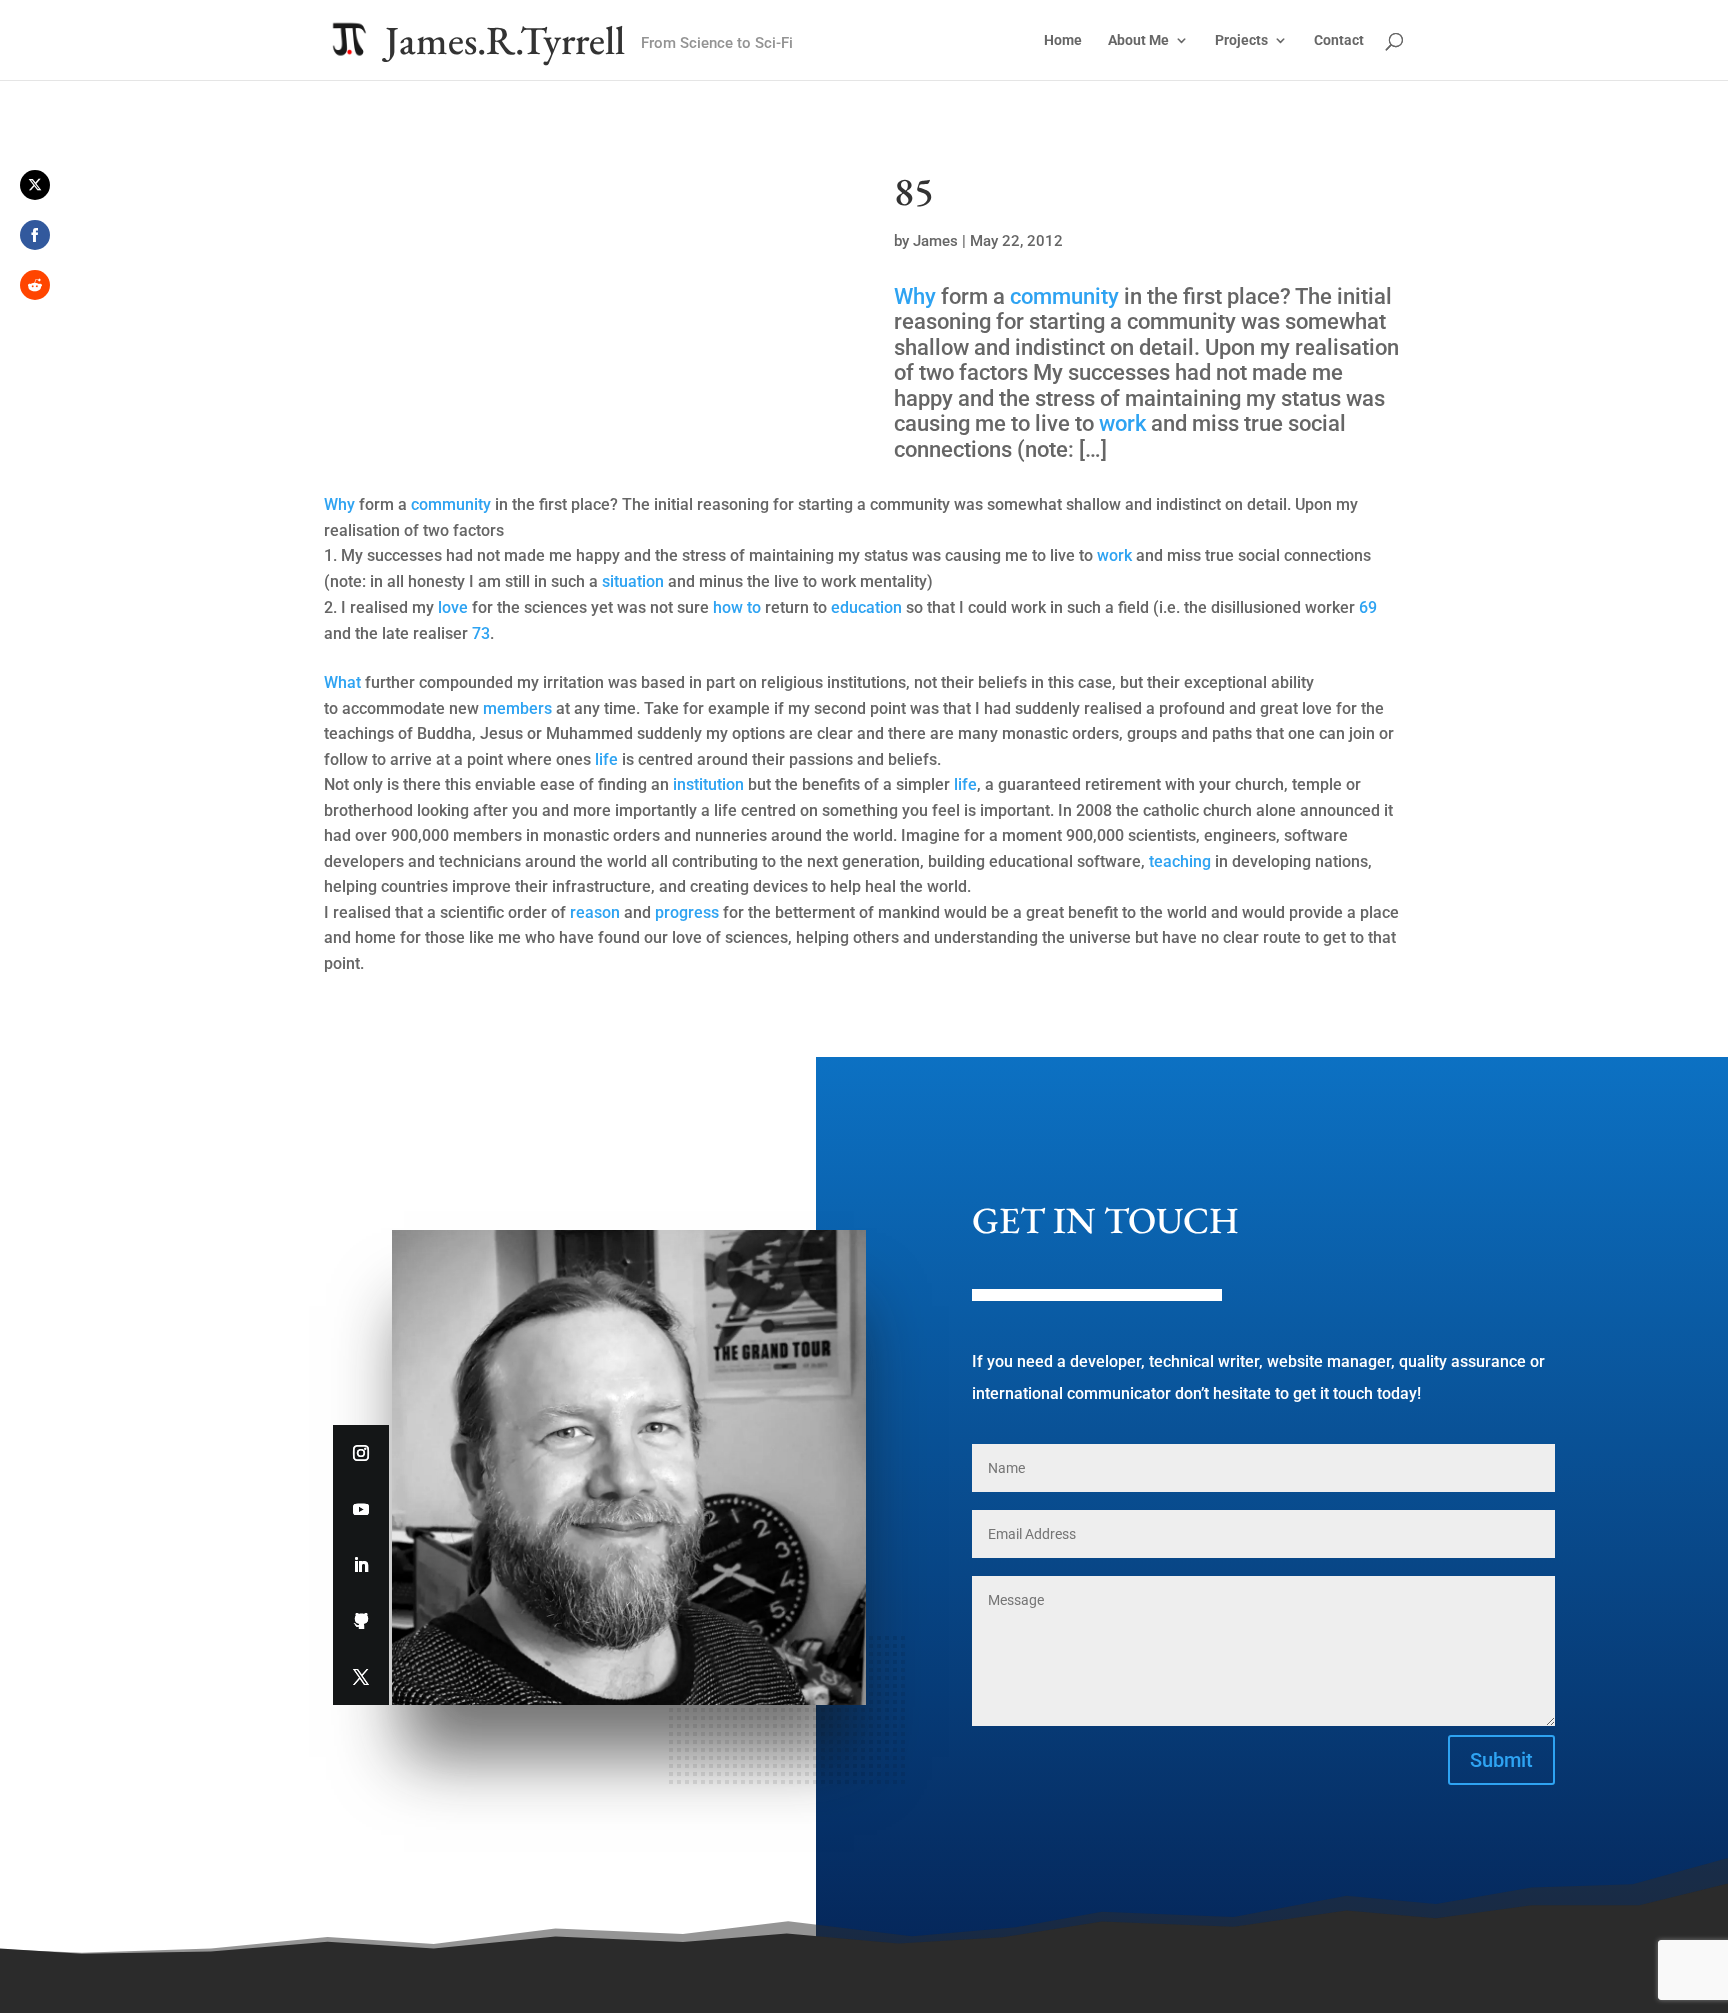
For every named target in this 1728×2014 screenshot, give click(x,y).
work (1122, 423)
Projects (1241, 40)
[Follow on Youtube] (361, 1509)
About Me (1138, 40)
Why (915, 296)
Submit (1501, 1760)
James (935, 241)
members (517, 708)
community (1064, 296)
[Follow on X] (361, 1677)
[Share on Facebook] (35, 235)
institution (708, 784)
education (866, 607)
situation (633, 581)
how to (737, 607)
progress (687, 912)
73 (481, 633)
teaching (1180, 861)
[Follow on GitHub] (361, 1621)
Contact (1339, 40)
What (342, 682)
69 (1368, 607)
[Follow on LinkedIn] (361, 1565)
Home (1063, 40)
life (606, 759)
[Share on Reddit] (35, 285)
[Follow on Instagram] (361, 1453)
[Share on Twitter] (35, 185)
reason (595, 912)
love (453, 607)
